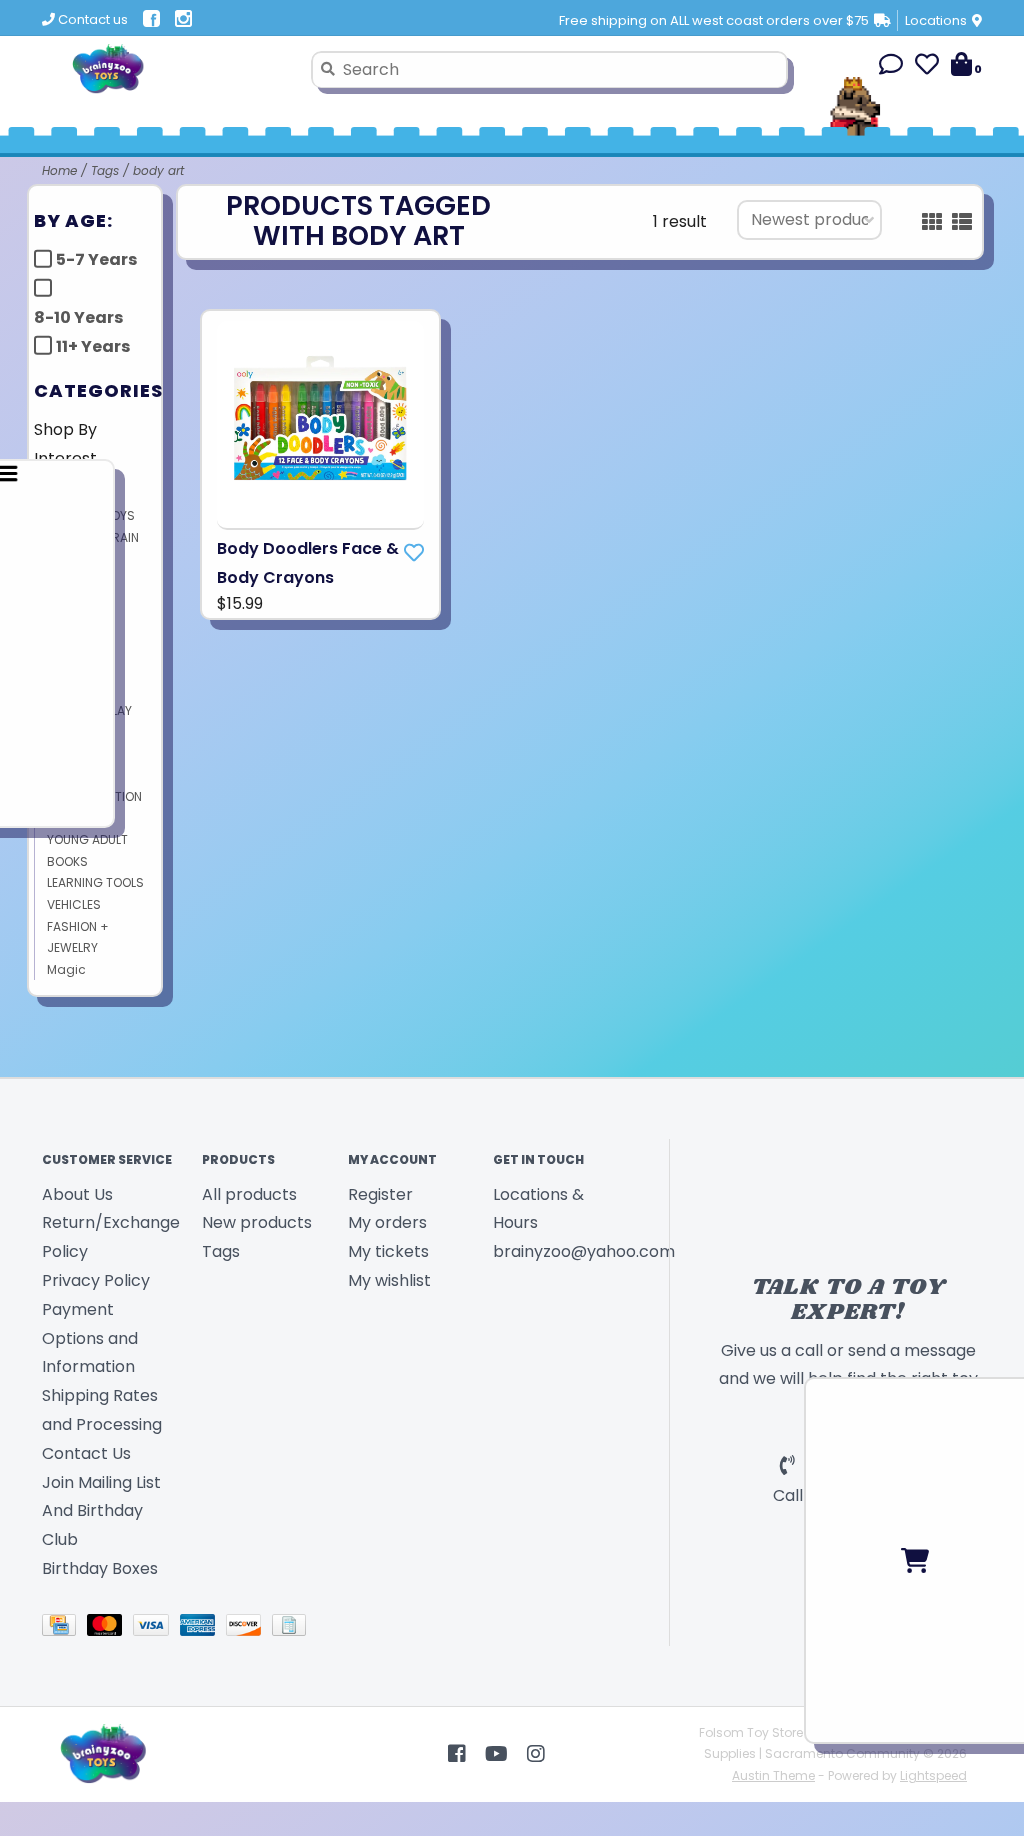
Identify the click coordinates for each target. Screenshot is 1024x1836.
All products (249, 1194)
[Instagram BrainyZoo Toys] (536, 1754)
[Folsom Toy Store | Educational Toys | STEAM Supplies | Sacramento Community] (169, 69)
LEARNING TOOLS (95, 882)
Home (59, 170)
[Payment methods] (64, 1628)
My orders (387, 1222)
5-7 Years (96, 259)
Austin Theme (773, 1775)
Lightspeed (933, 1775)
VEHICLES (74, 904)
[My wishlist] (927, 67)
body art (158, 170)
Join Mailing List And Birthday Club (101, 1511)
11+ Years (93, 346)
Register (380, 1194)
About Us (77, 1194)
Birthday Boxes (100, 1568)
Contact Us (86, 1453)
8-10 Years (78, 317)
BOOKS (67, 861)
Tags (105, 170)
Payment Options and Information (90, 1338)
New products (257, 1222)
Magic (66, 969)
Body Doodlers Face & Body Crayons (308, 563)
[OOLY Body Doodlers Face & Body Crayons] (320, 425)
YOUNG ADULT (87, 839)
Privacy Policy (96, 1280)
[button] (891, 67)
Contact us (91, 19)
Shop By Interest (65, 444)
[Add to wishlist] (414, 553)
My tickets (388, 1251)
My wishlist (389, 1280)
